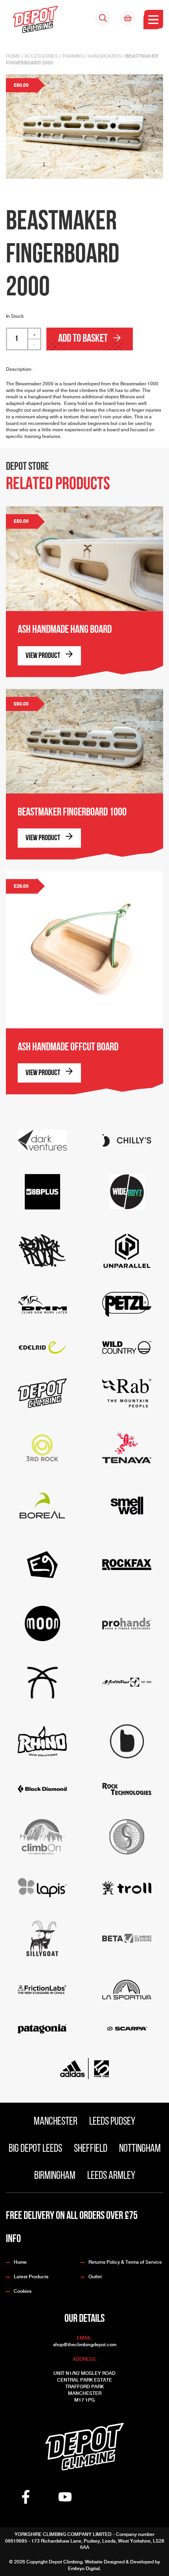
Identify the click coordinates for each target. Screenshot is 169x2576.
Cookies (23, 2291)
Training (73, 56)
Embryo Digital (84, 2569)
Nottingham (140, 2149)
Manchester (56, 2122)
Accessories (41, 56)
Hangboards (105, 56)
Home (13, 56)
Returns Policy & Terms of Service (125, 2262)
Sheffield (91, 2149)
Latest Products (31, 2277)
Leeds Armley (111, 2176)
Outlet (95, 2277)
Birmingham (55, 2176)
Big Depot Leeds (35, 2149)
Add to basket (84, 339)
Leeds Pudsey (112, 2122)
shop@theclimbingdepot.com (85, 2345)
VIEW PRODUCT (43, 656)
